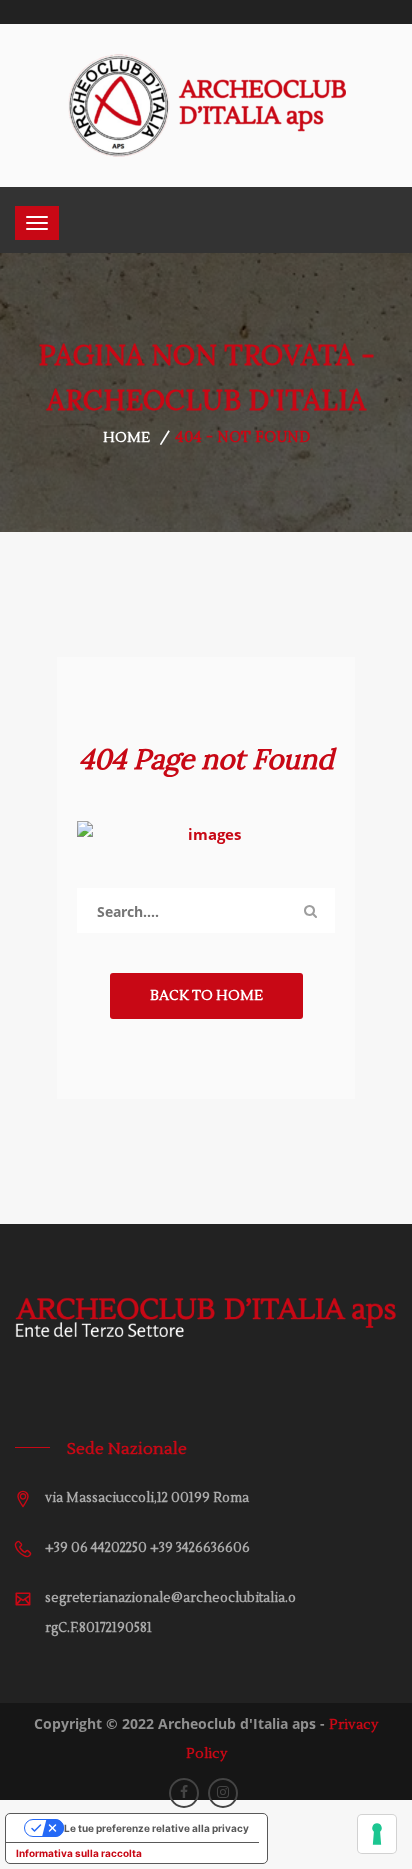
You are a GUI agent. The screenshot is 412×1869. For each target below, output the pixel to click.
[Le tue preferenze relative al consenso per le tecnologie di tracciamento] (377, 1834)
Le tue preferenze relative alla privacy (156, 1828)
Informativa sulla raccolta (79, 1853)
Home (126, 438)
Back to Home (206, 996)
